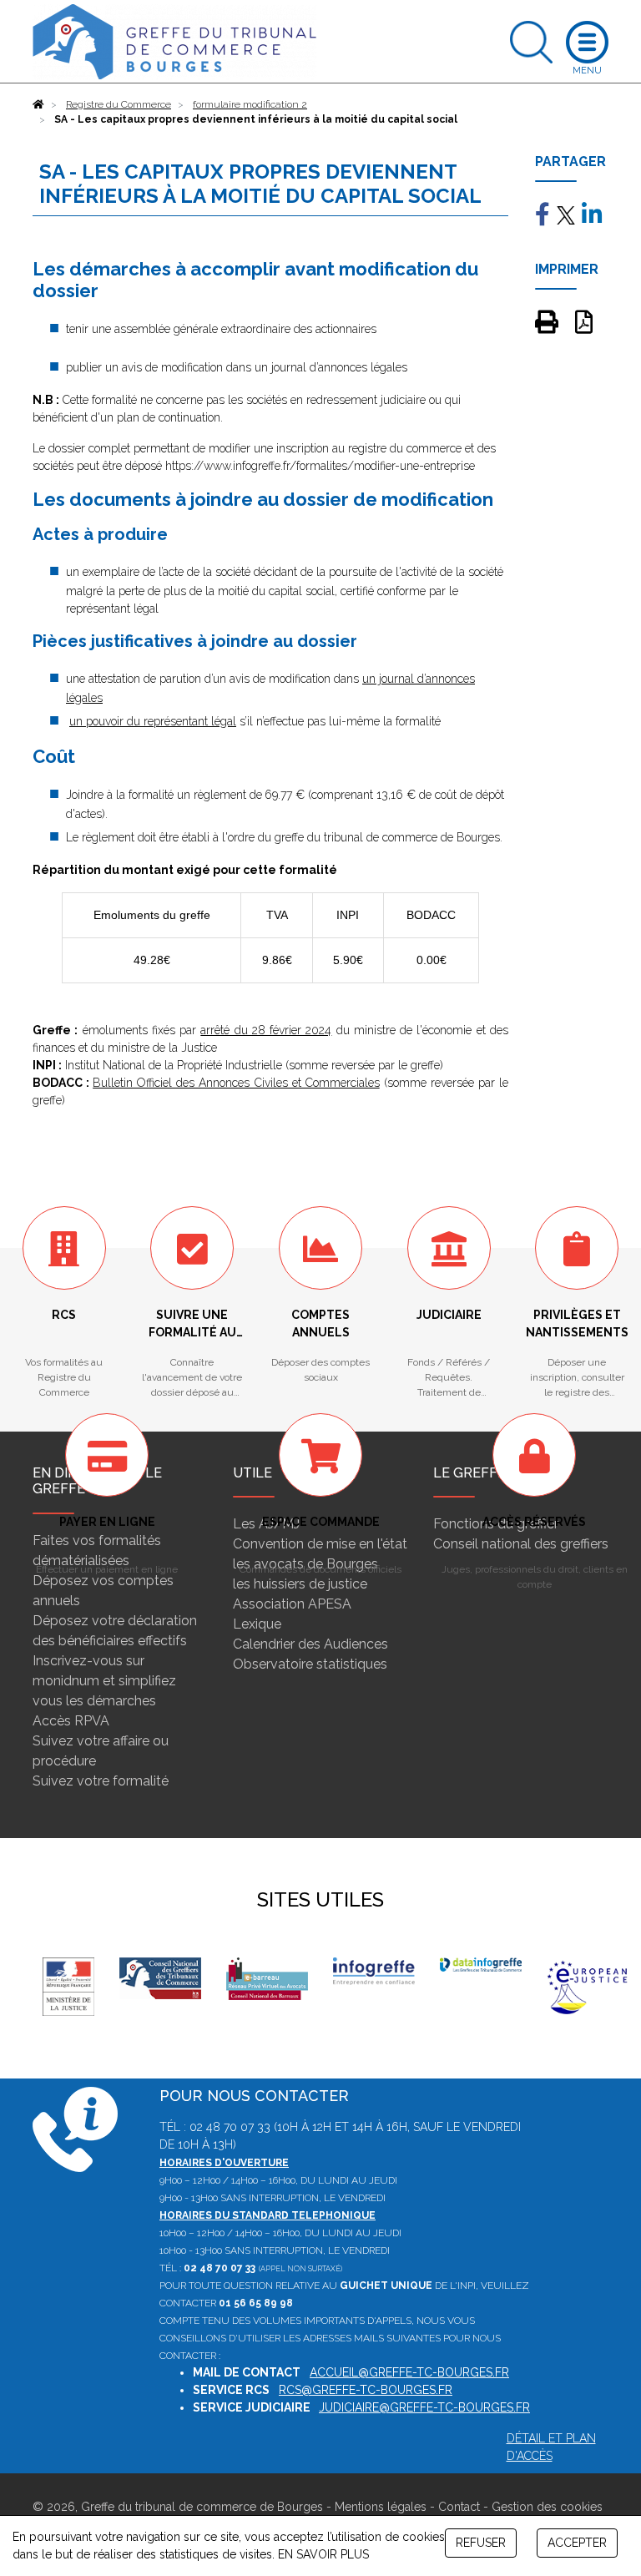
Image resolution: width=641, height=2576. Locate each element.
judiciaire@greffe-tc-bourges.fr (424, 2407)
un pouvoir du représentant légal (153, 721)
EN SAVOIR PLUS (323, 2554)
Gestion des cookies (547, 2507)
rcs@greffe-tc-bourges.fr (366, 2390)
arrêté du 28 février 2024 (266, 1030)
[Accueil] (38, 104)
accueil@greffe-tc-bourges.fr (409, 2372)
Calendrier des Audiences (310, 1644)
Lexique (257, 1624)
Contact (459, 2507)
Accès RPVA (71, 1721)
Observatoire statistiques (310, 1664)
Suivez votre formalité (101, 1781)
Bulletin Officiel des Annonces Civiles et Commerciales (236, 1083)
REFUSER (481, 2543)
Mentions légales (381, 2507)
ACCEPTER (577, 2543)
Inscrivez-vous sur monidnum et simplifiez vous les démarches (104, 1681)
